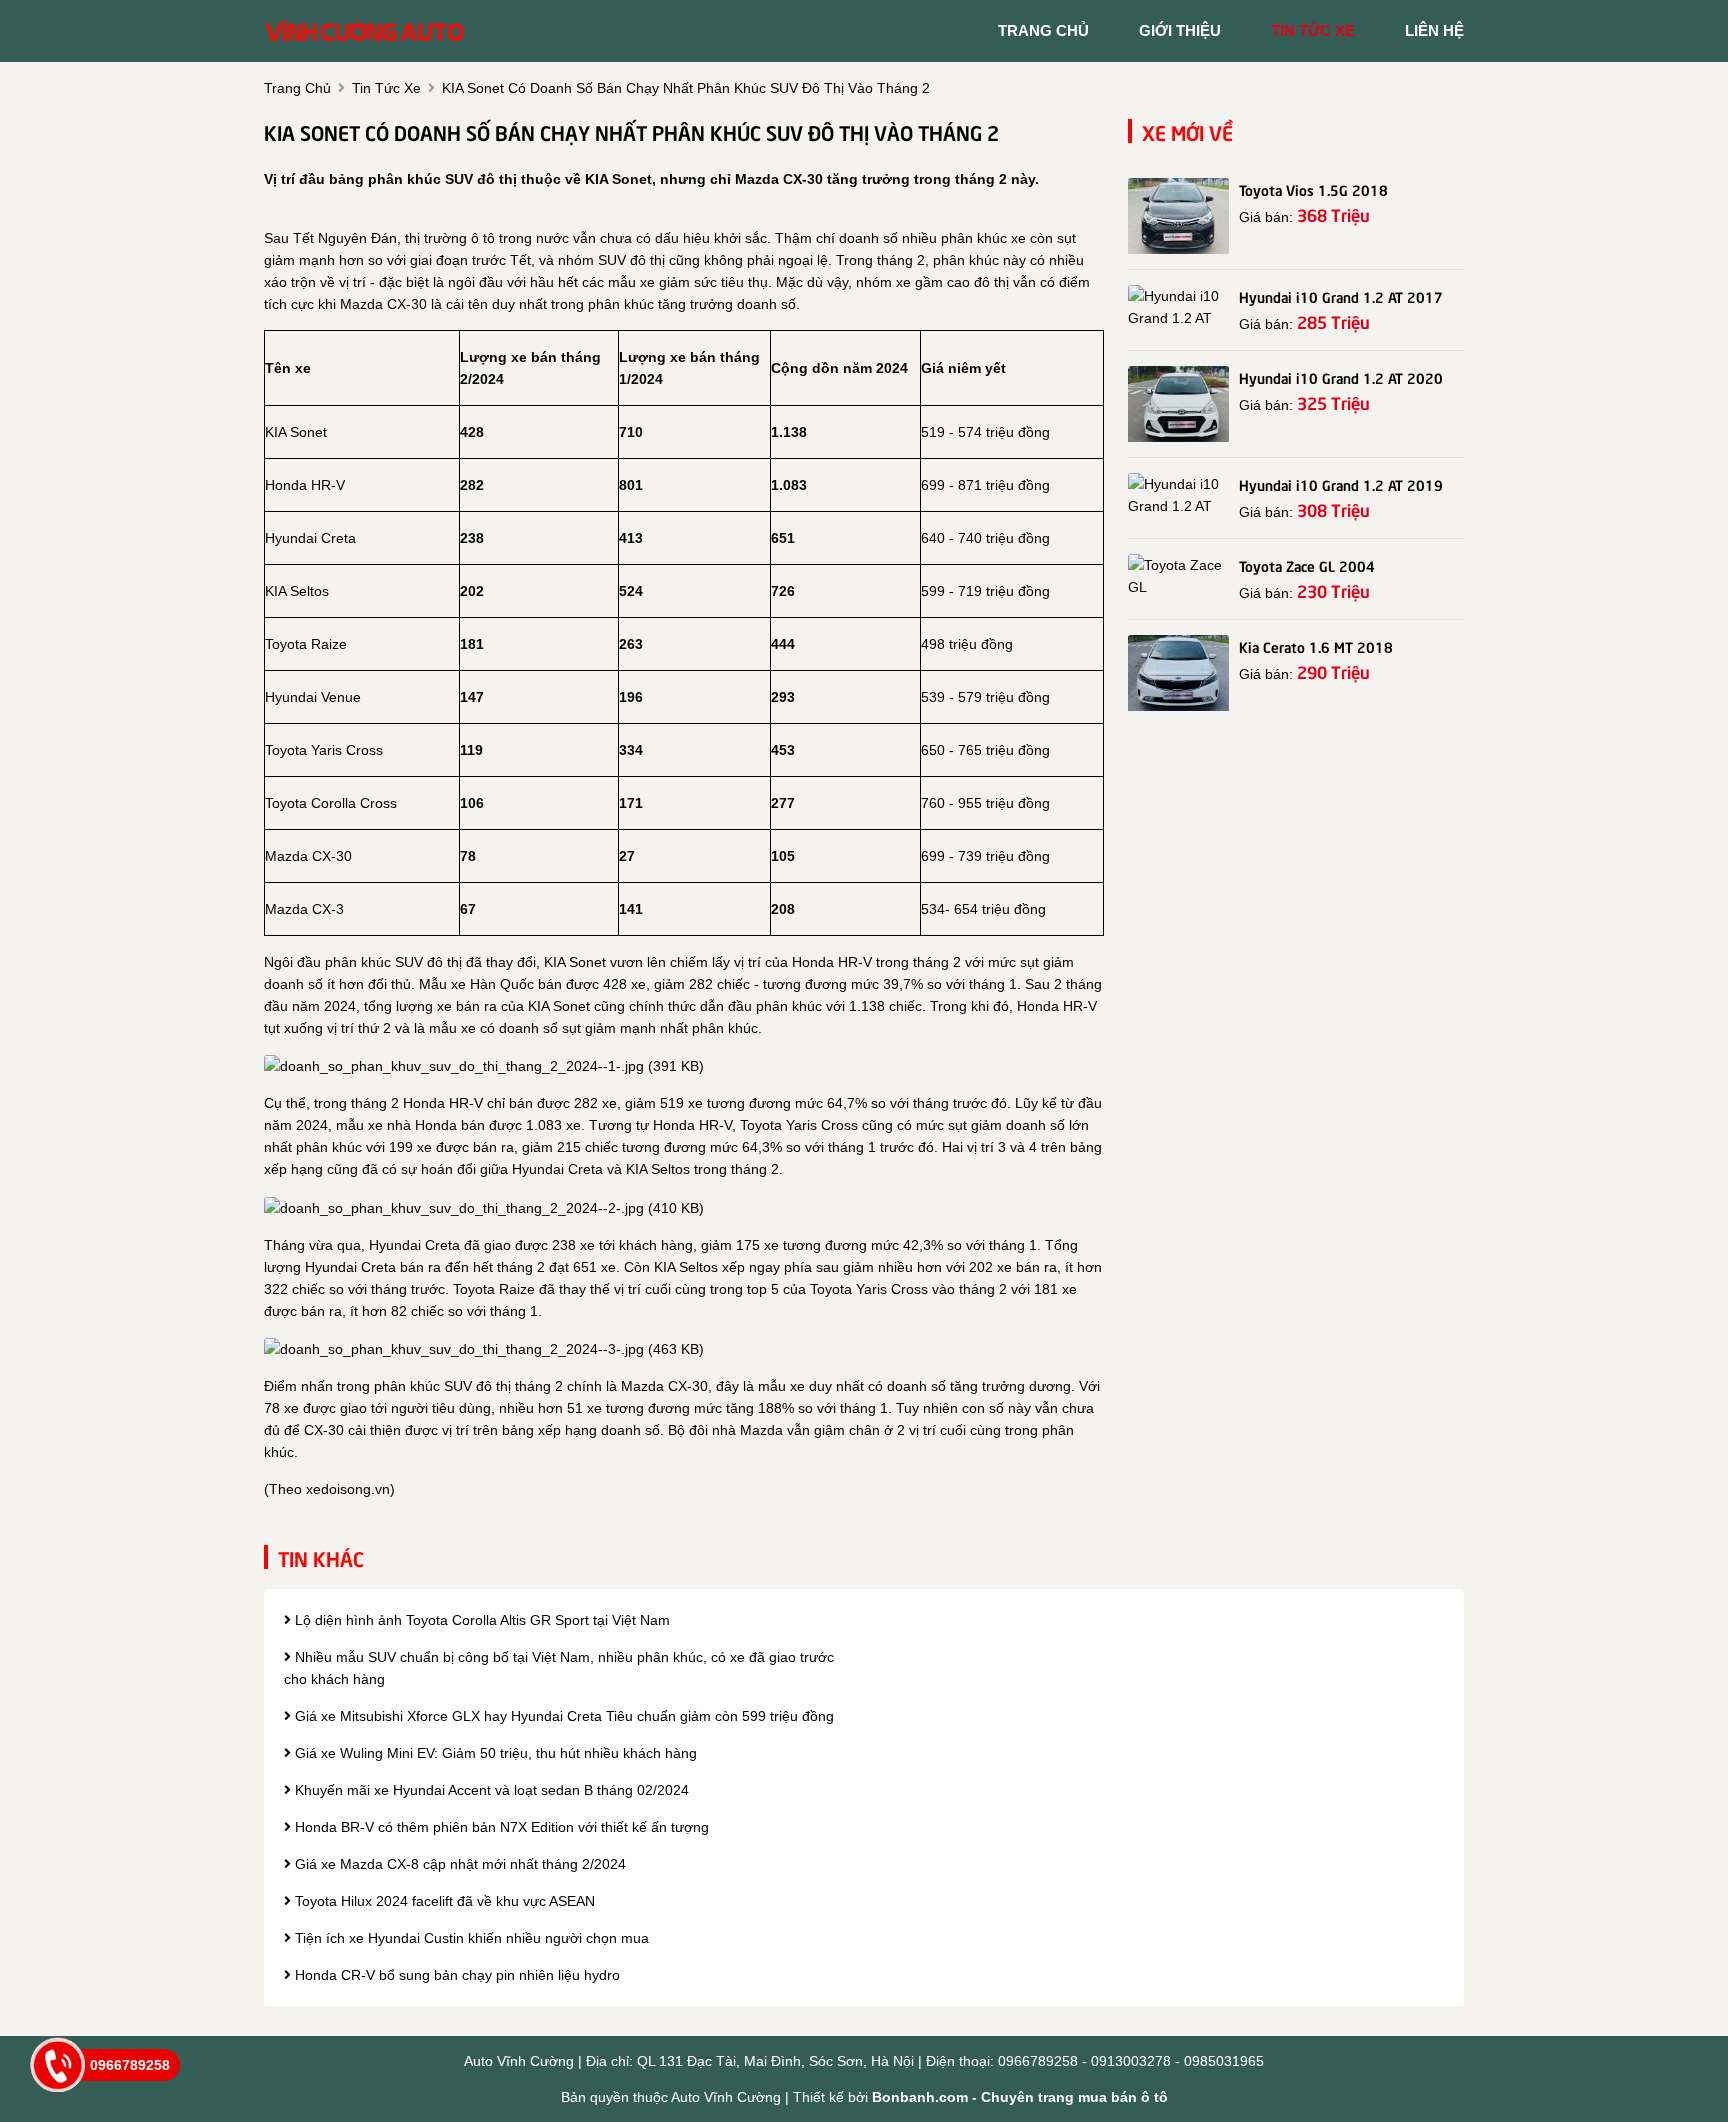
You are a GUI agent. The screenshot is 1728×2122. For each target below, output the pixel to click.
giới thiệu (1180, 30)
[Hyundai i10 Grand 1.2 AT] (1178, 307)
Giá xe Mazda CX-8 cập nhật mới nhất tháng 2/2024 (458, 1864)
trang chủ (1043, 30)
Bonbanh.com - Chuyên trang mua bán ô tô (1020, 2097)
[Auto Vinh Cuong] (364, 30)
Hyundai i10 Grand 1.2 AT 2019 (1341, 484)
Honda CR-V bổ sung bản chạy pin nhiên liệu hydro (455, 1975)
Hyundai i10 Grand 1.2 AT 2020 (1341, 377)
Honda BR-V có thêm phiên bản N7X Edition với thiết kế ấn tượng (500, 1827)
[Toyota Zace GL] (1178, 576)
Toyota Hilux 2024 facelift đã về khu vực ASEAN (443, 1901)
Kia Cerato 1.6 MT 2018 (1316, 646)
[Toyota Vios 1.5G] (1178, 216)
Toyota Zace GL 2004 (1307, 565)
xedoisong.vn (348, 1489)
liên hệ (1434, 30)
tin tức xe (1313, 30)
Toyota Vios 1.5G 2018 (1313, 189)
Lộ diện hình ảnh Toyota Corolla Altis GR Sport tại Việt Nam (480, 1620)
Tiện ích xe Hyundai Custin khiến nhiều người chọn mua (470, 1938)
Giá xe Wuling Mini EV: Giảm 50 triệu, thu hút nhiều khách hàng (494, 1753)
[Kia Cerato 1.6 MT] (1178, 673)
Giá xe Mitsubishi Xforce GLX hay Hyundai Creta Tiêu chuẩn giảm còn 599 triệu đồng (562, 1716)
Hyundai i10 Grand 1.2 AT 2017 (1341, 296)
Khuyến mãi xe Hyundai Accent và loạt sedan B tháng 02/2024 (490, 1790)
